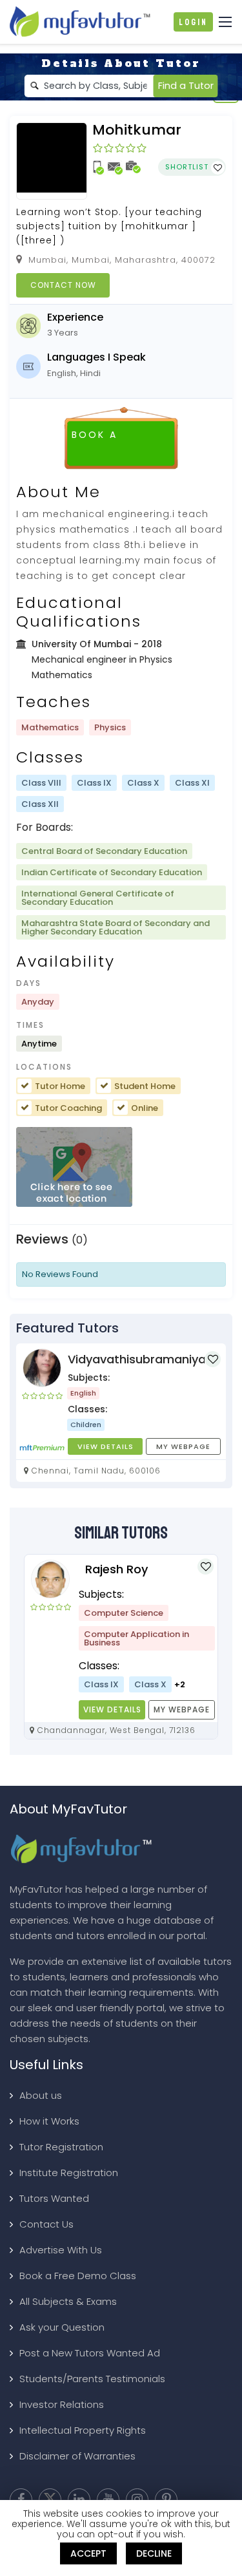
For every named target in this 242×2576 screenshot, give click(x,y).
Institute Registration (69, 2173)
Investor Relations (62, 2404)
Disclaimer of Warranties (77, 2456)
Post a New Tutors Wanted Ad (90, 2353)
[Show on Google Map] (74, 1168)
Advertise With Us (61, 2250)
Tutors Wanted (54, 2198)
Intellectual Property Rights (83, 2430)
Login (193, 22)
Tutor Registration (61, 2147)
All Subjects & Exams (68, 2301)
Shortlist (188, 167)
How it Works (49, 2121)
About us (41, 2095)
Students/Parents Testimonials (92, 2379)
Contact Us (46, 2224)
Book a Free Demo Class (78, 2276)
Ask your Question (62, 2327)
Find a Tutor (186, 86)
